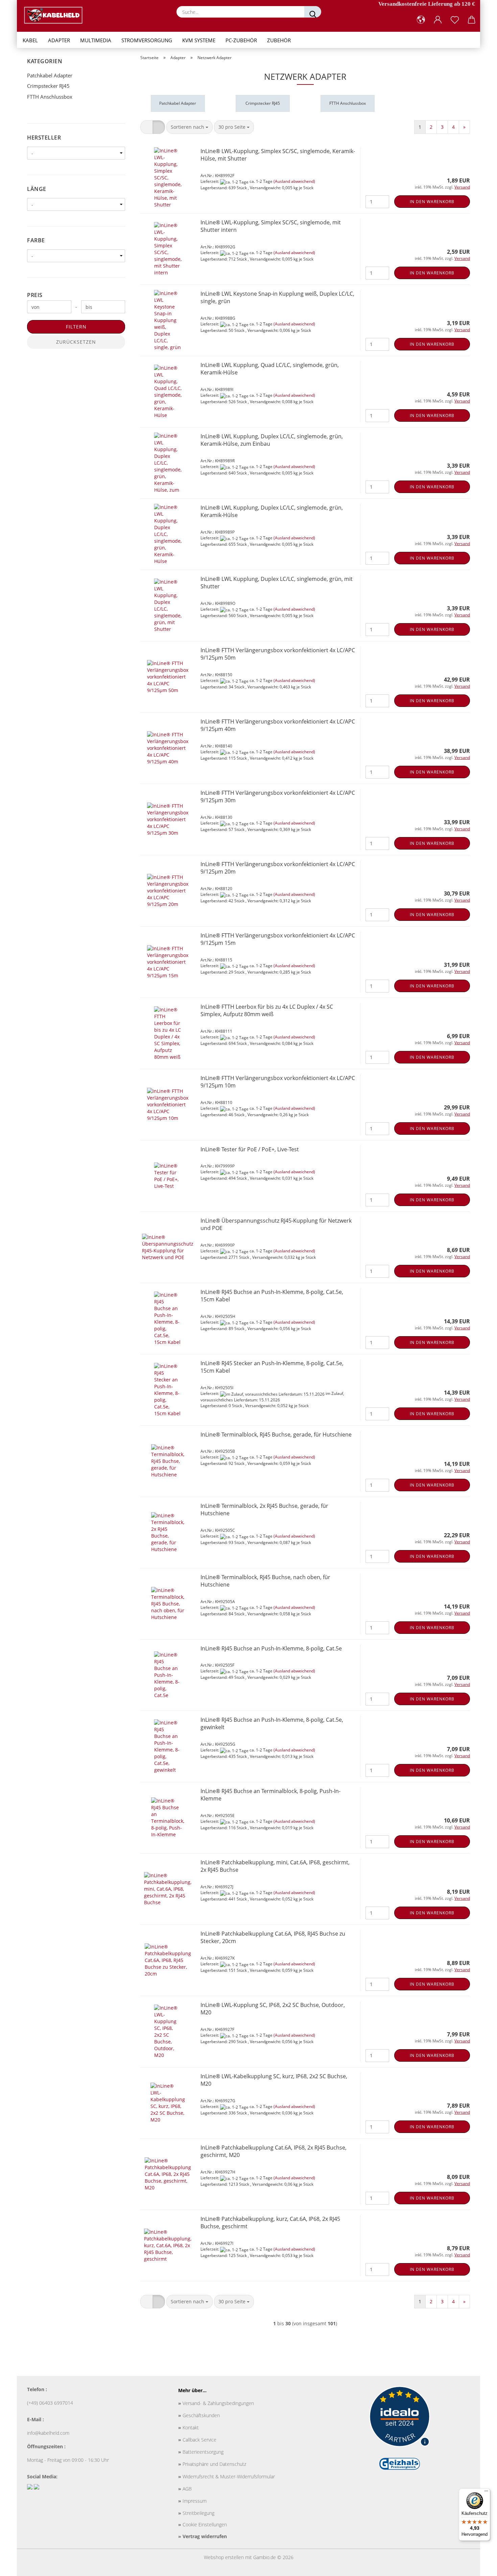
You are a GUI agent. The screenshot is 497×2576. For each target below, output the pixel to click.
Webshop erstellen (224, 2557)
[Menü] (486, 2493)
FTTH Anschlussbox (50, 97)
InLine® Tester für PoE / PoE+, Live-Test (250, 1149)
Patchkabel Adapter (50, 75)
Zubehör (279, 40)
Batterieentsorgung (201, 2452)
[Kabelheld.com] (56, 15)
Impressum (192, 2501)
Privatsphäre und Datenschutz (212, 2464)
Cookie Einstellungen (203, 2524)
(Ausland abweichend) (294, 181)
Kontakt (188, 2427)
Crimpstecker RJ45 (48, 86)
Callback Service (197, 2440)
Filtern (76, 327)
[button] (421, 20)
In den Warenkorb (432, 202)
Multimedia (96, 40)
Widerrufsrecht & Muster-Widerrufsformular (227, 2476)
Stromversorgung (147, 40)
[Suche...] (313, 12)
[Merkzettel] (455, 20)
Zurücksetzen (76, 342)
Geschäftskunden (199, 2415)
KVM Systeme (199, 40)
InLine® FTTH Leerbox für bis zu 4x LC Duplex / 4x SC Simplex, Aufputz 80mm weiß (267, 1011)
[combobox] (190, 127)
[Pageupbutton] (478, 2566)
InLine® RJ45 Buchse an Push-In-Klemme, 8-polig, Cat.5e (271, 1648)
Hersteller (44, 138)
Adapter (59, 40)
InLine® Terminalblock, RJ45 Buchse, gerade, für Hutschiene (276, 1434)
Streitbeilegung (196, 2513)
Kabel (30, 40)
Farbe (36, 240)
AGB (185, 2489)
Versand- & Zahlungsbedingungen (216, 2403)
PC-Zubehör (241, 40)
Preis (35, 295)
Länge (37, 189)
